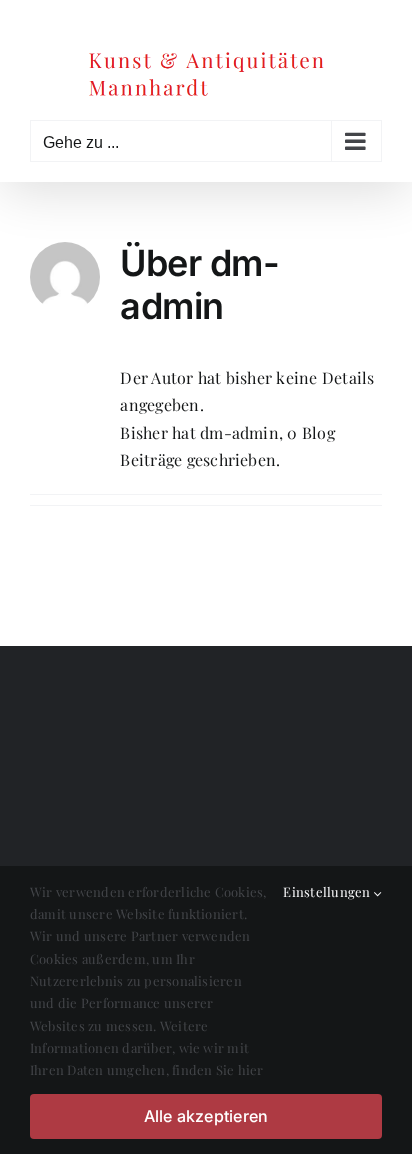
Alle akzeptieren (206, 1116)
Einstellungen (328, 891)
